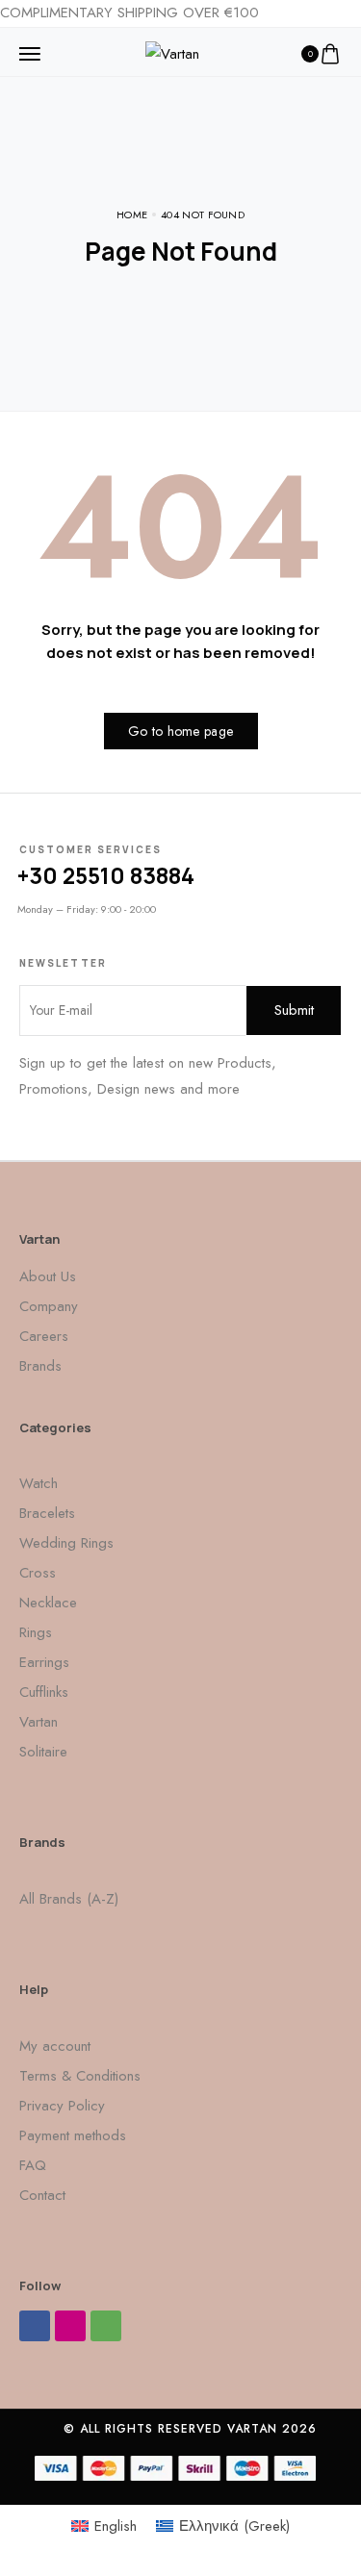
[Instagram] (70, 2326)
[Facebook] (35, 2326)
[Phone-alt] (106, 2326)
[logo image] (172, 52)
